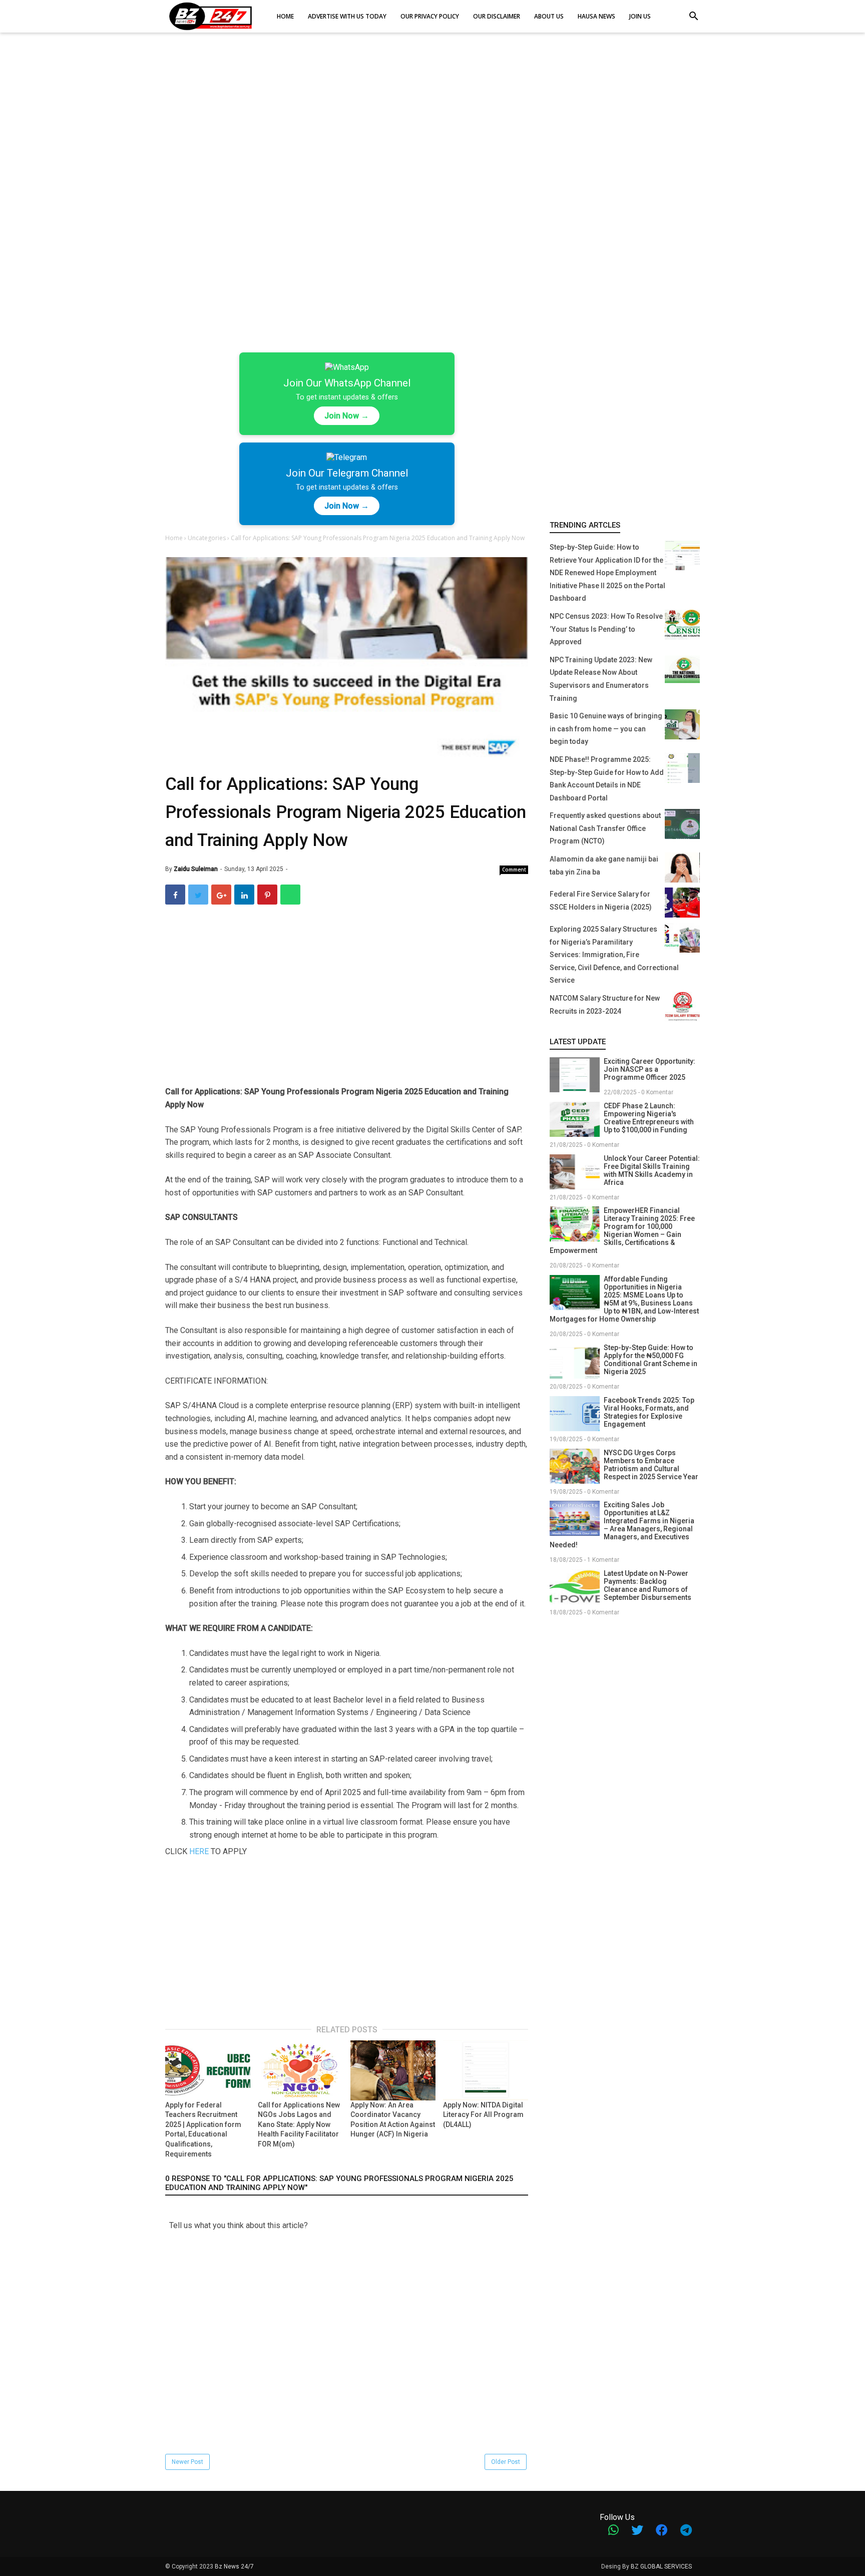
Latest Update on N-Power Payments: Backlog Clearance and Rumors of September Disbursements (647, 1585)
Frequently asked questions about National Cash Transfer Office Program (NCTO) (605, 828)
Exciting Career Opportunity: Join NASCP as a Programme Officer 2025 (650, 1069)
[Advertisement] (432, 120)
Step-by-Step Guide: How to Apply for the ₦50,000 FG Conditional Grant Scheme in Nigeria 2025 (651, 1360)
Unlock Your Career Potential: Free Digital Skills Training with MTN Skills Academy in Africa (652, 1170)
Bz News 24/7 (234, 2566)
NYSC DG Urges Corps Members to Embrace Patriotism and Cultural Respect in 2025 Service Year (651, 1465)
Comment (514, 870)
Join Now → (347, 416)
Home (175, 538)
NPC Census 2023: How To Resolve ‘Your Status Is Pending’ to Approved (606, 629)
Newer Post (187, 2462)
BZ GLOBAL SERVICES (661, 2566)
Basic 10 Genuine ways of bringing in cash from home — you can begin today (606, 729)
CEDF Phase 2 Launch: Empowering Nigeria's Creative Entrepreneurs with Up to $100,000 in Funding (649, 1118)
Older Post (506, 2462)
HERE (199, 1851)
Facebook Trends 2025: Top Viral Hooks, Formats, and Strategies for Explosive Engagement (649, 1412)
